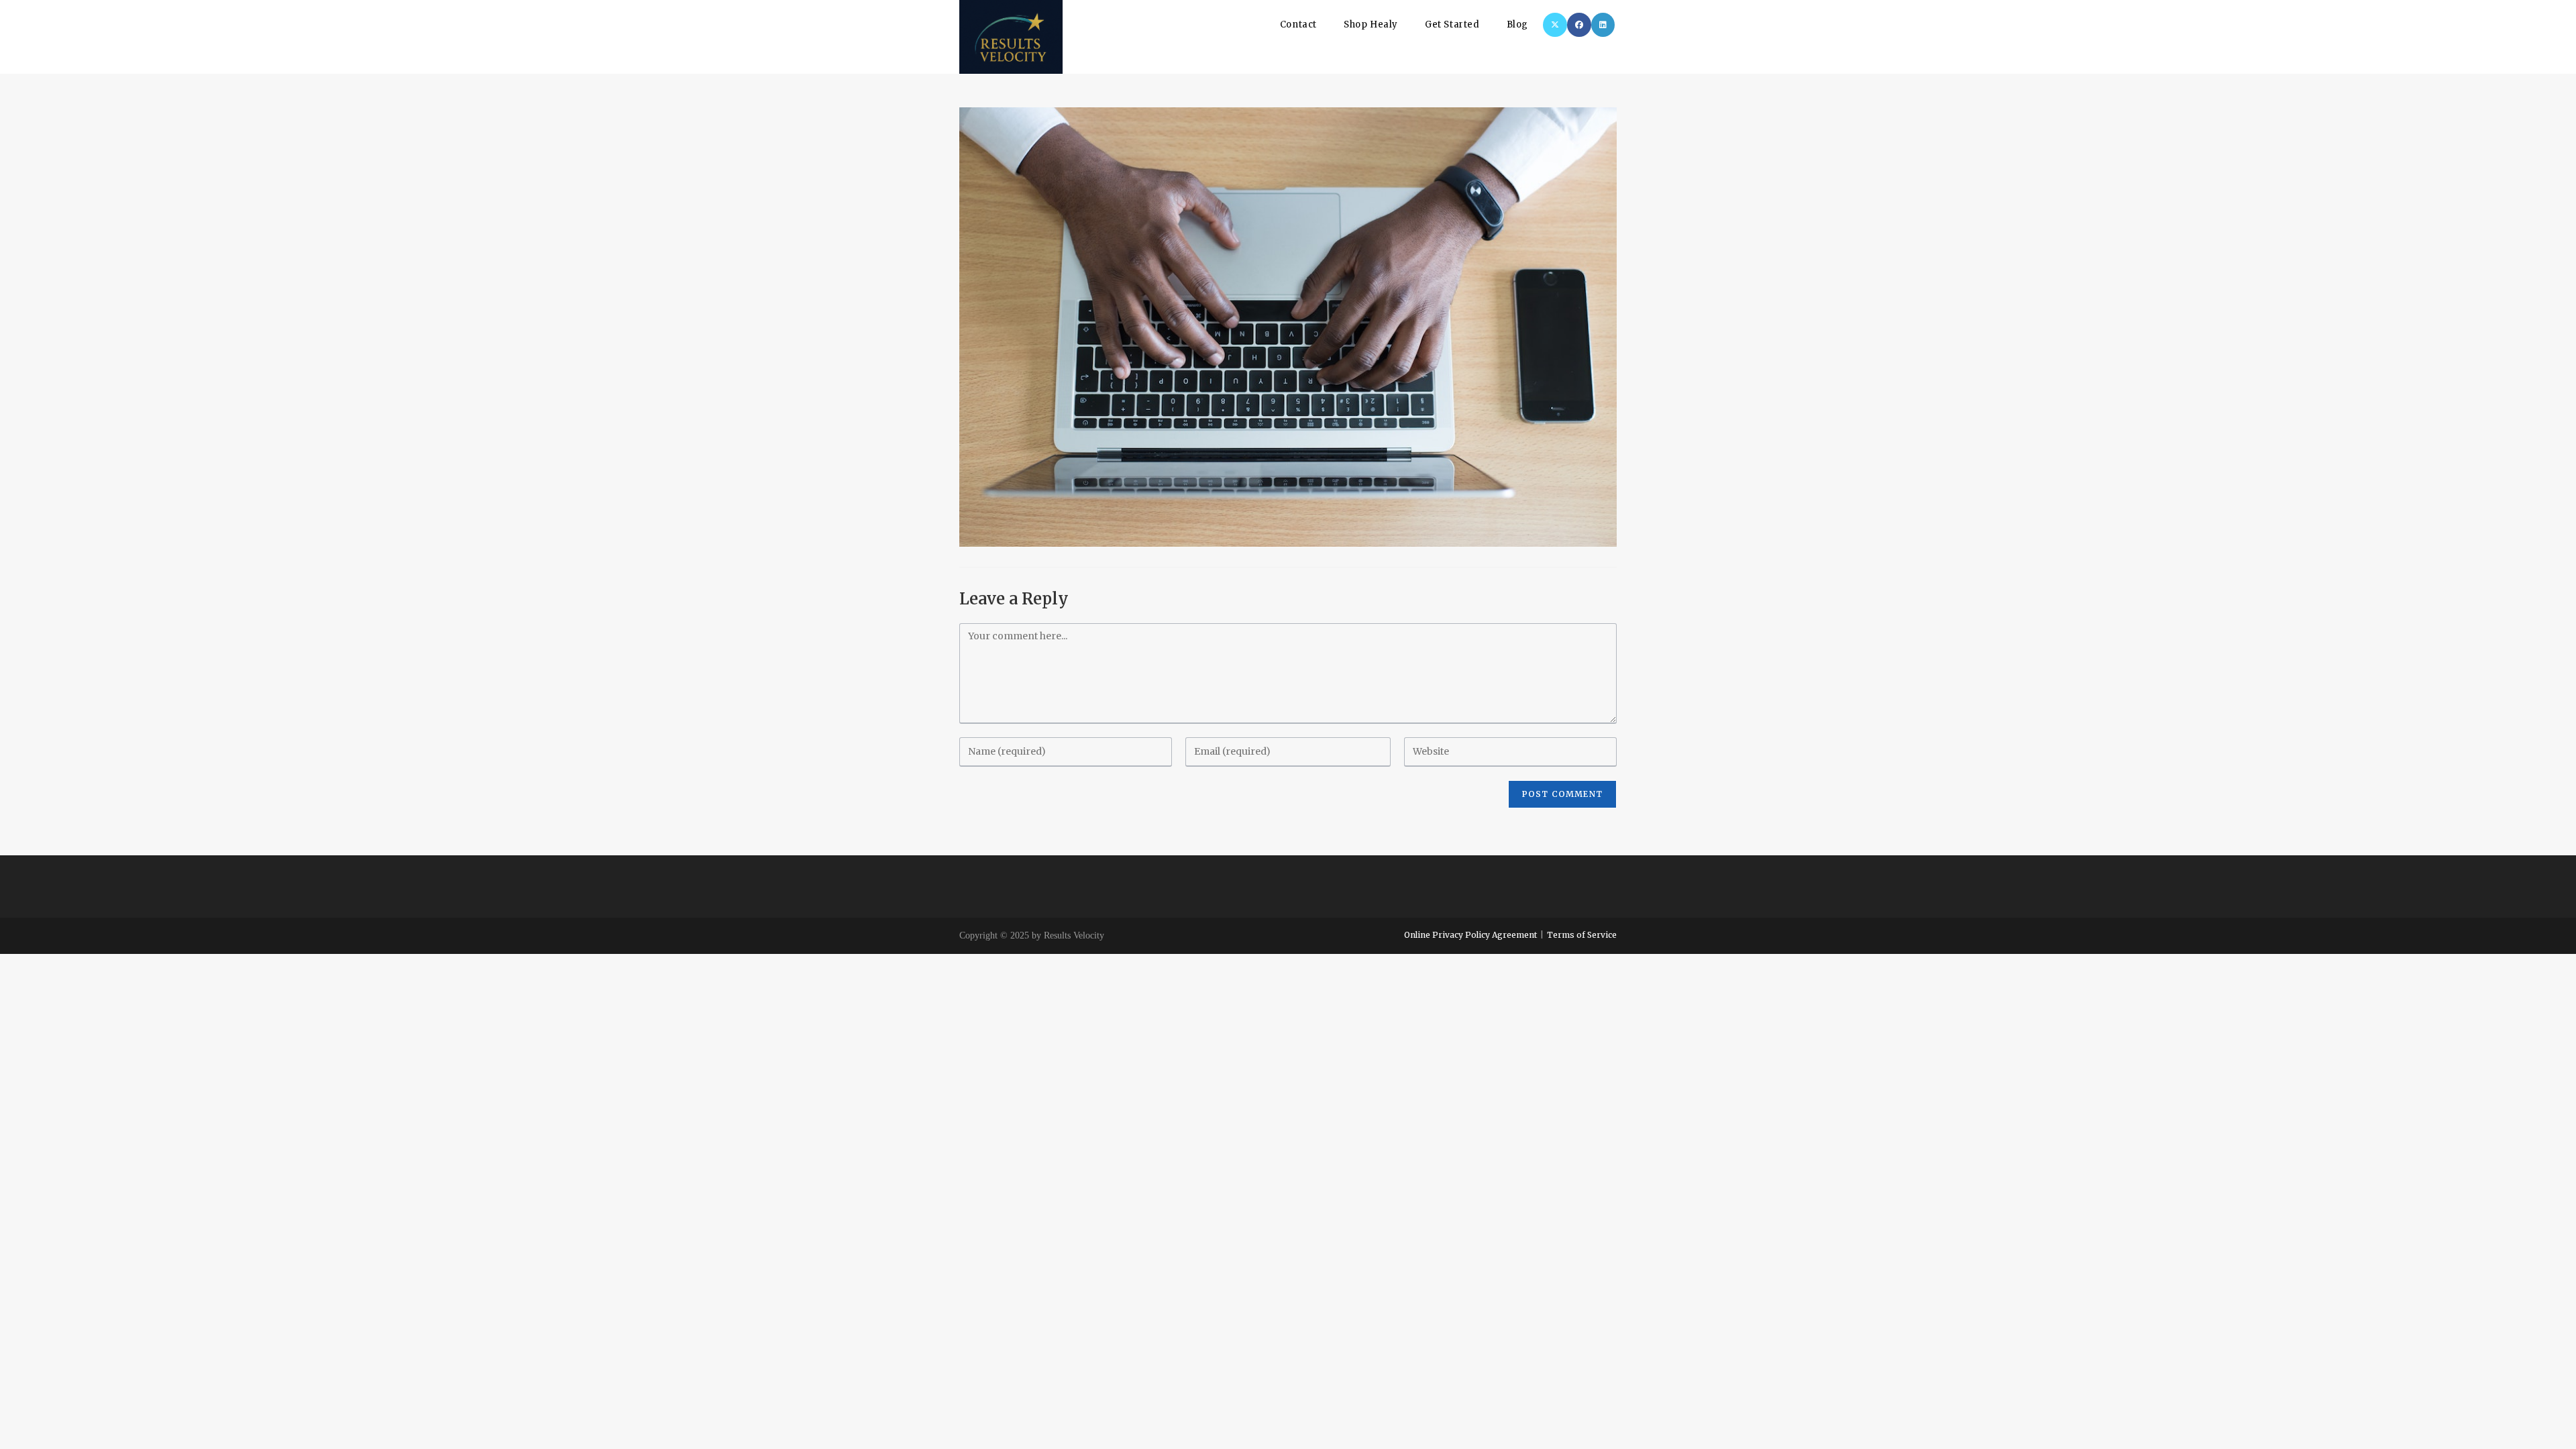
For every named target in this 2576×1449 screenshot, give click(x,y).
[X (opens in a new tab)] (1555, 25)
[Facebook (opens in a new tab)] (1579, 25)
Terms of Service (1582, 935)
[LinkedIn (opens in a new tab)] (1603, 25)
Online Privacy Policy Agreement (1470, 935)
